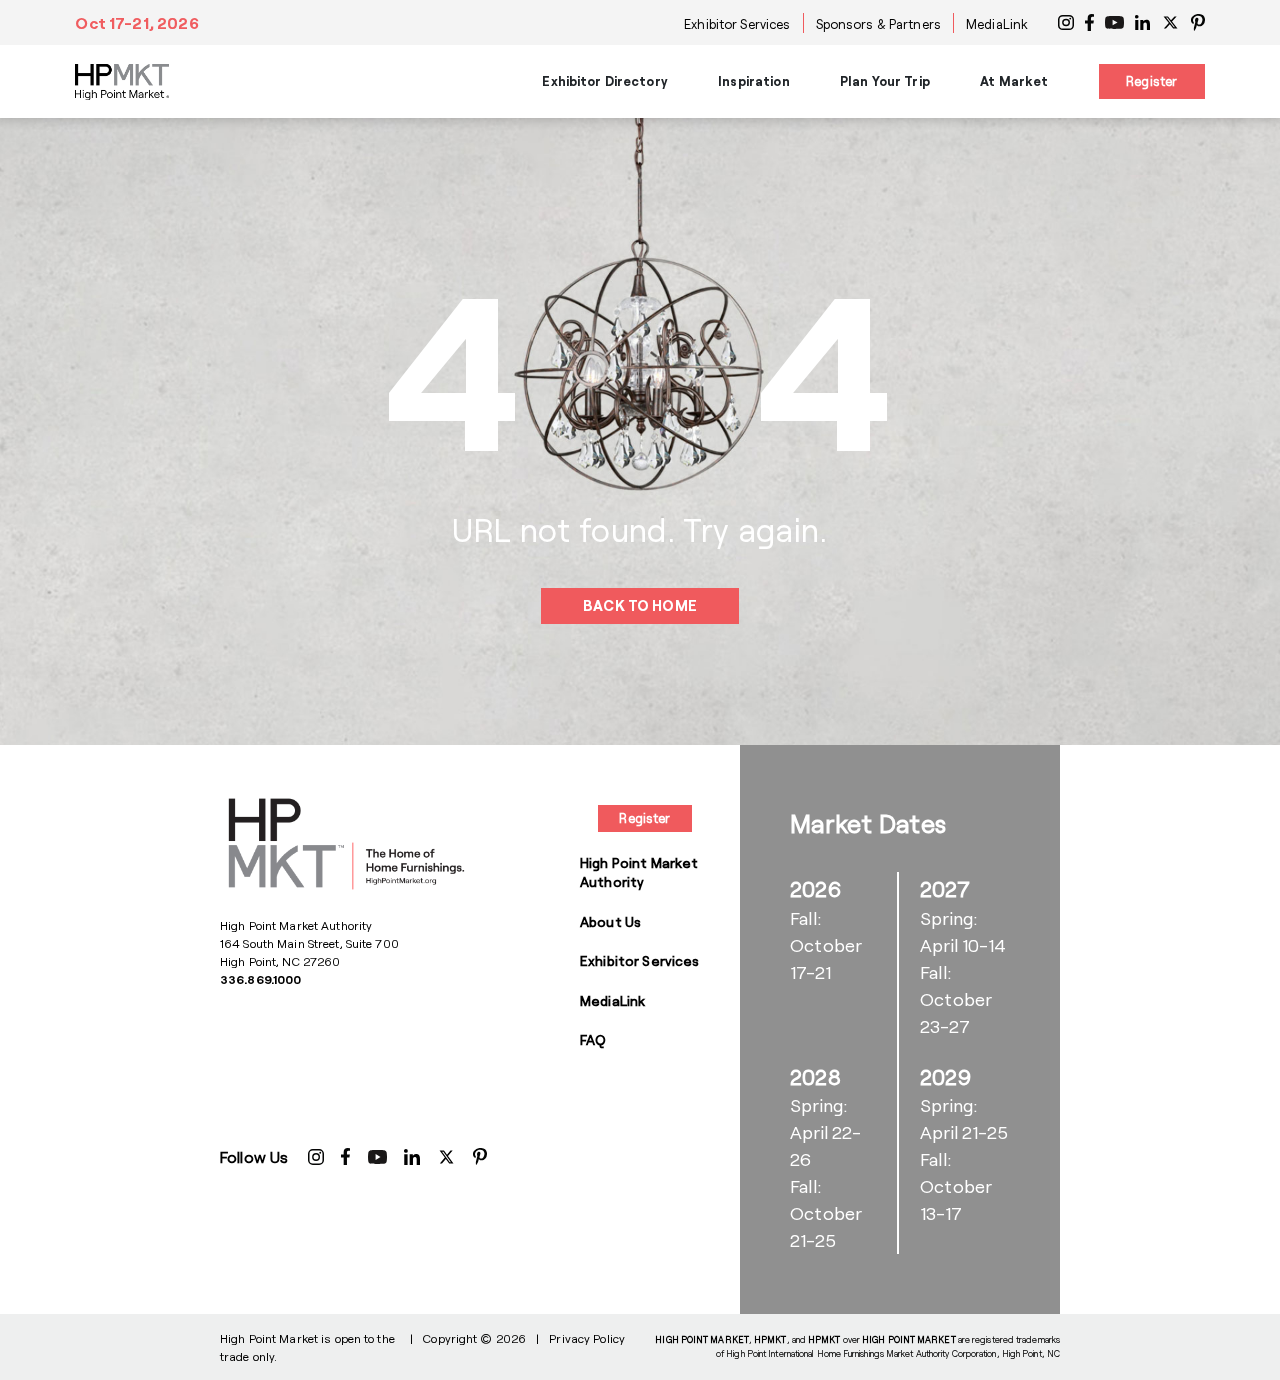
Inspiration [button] (753, 81)
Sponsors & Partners (878, 24)
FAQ (593, 1039)
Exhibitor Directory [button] (604, 81)
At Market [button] (1014, 81)
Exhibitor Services (737, 24)
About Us (610, 921)
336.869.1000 (260, 979)
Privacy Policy (587, 1338)
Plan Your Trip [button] (885, 81)
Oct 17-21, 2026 (136, 22)
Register (1151, 81)
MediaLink (997, 24)
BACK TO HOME (640, 605)
